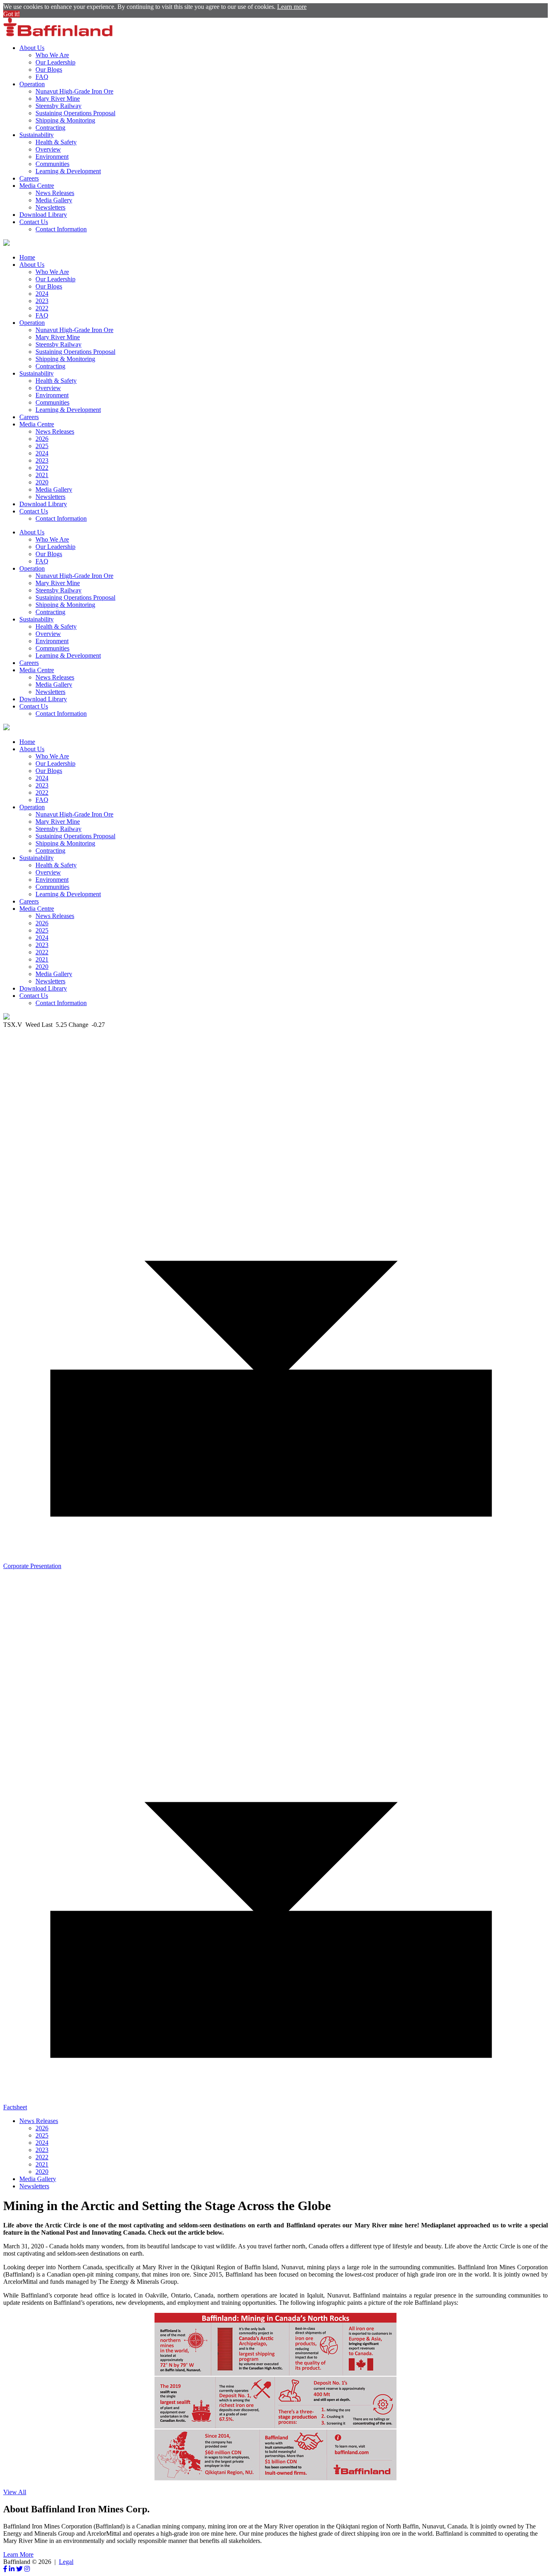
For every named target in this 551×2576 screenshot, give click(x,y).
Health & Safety (56, 142)
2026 (42, 439)
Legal (66, 2562)
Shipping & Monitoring (65, 120)
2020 (42, 482)
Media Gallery (54, 200)
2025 (42, 446)
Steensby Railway (58, 106)
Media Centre (37, 186)
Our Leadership (55, 62)
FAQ (42, 77)
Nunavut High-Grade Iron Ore (74, 91)
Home (27, 257)
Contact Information (61, 229)
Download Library (43, 215)
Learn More (18, 2554)
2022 (42, 308)
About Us (32, 48)
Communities (52, 164)
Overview (48, 149)
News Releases (55, 193)
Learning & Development (68, 171)
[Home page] (58, 34)
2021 (42, 475)
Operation (32, 84)
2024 (42, 294)
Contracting (50, 128)
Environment (52, 157)
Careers (29, 178)
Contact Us (34, 222)
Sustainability (37, 135)
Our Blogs (49, 70)
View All (15, 2492)
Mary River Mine (58, 99)
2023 (42, 301)
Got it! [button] (11, 14)
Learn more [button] (292, 7)
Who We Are (52, 55)
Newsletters (50, 207)
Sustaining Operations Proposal (75, 113)
